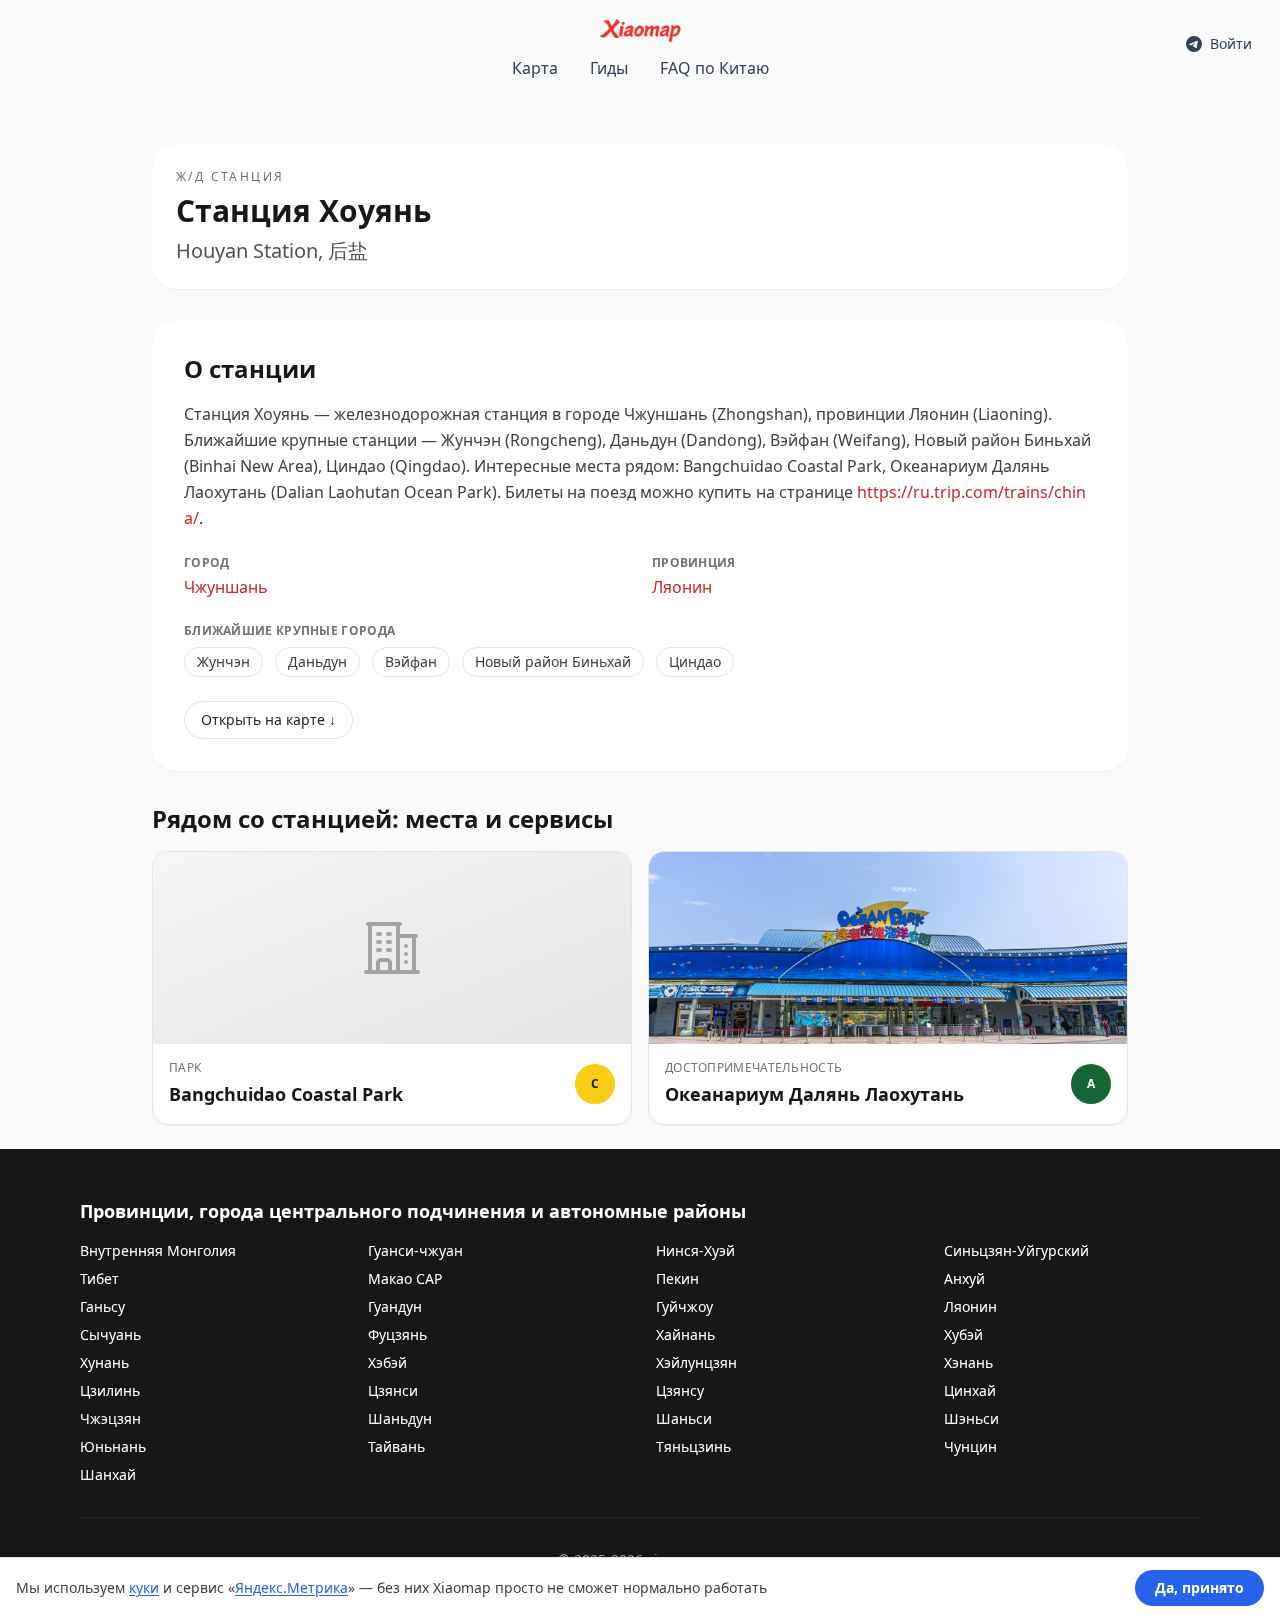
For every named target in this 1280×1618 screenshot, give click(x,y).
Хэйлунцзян (696, 1362)
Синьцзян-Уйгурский (1016, 1250)
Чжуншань (226, 587)
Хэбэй (387, 1362)
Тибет (99, 1278)
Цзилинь (110, 1390)
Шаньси (684, 1418)
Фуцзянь (397, 1334)
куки (144, 1587)
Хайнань (685, 1334)
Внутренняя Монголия (158, 1250)
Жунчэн (223, 661)
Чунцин (970, 1446)
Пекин (677, 1278)
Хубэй (963, 1334)
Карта (535, 68)
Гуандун (395, 1306)
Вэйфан (411, 661)
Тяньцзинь (693, 1446)
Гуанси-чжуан (415, 1250)
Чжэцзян (110, 1418)
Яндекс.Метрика (291, 1587)
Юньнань (113, 1446)
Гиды (609, 68)
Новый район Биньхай (553, 661)
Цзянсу (680, 1390)
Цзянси (393, 1390)
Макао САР (405, 1278)
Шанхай (108, 1474)
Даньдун (317, 661)
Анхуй (964, 1278)
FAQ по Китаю (714, 68)
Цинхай (970, 1390)
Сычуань (110, 1334)
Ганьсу (102, 1306)
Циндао (695, 661)
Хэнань (968, 1362)
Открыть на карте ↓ (268, 719)
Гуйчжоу (684, 1306)
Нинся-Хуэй (695, 1250)
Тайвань (396, 1446)
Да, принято (1199, 1587)
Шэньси (971, 1418)
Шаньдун (400, 1418)
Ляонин (682, 587)
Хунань (104, 1362)
